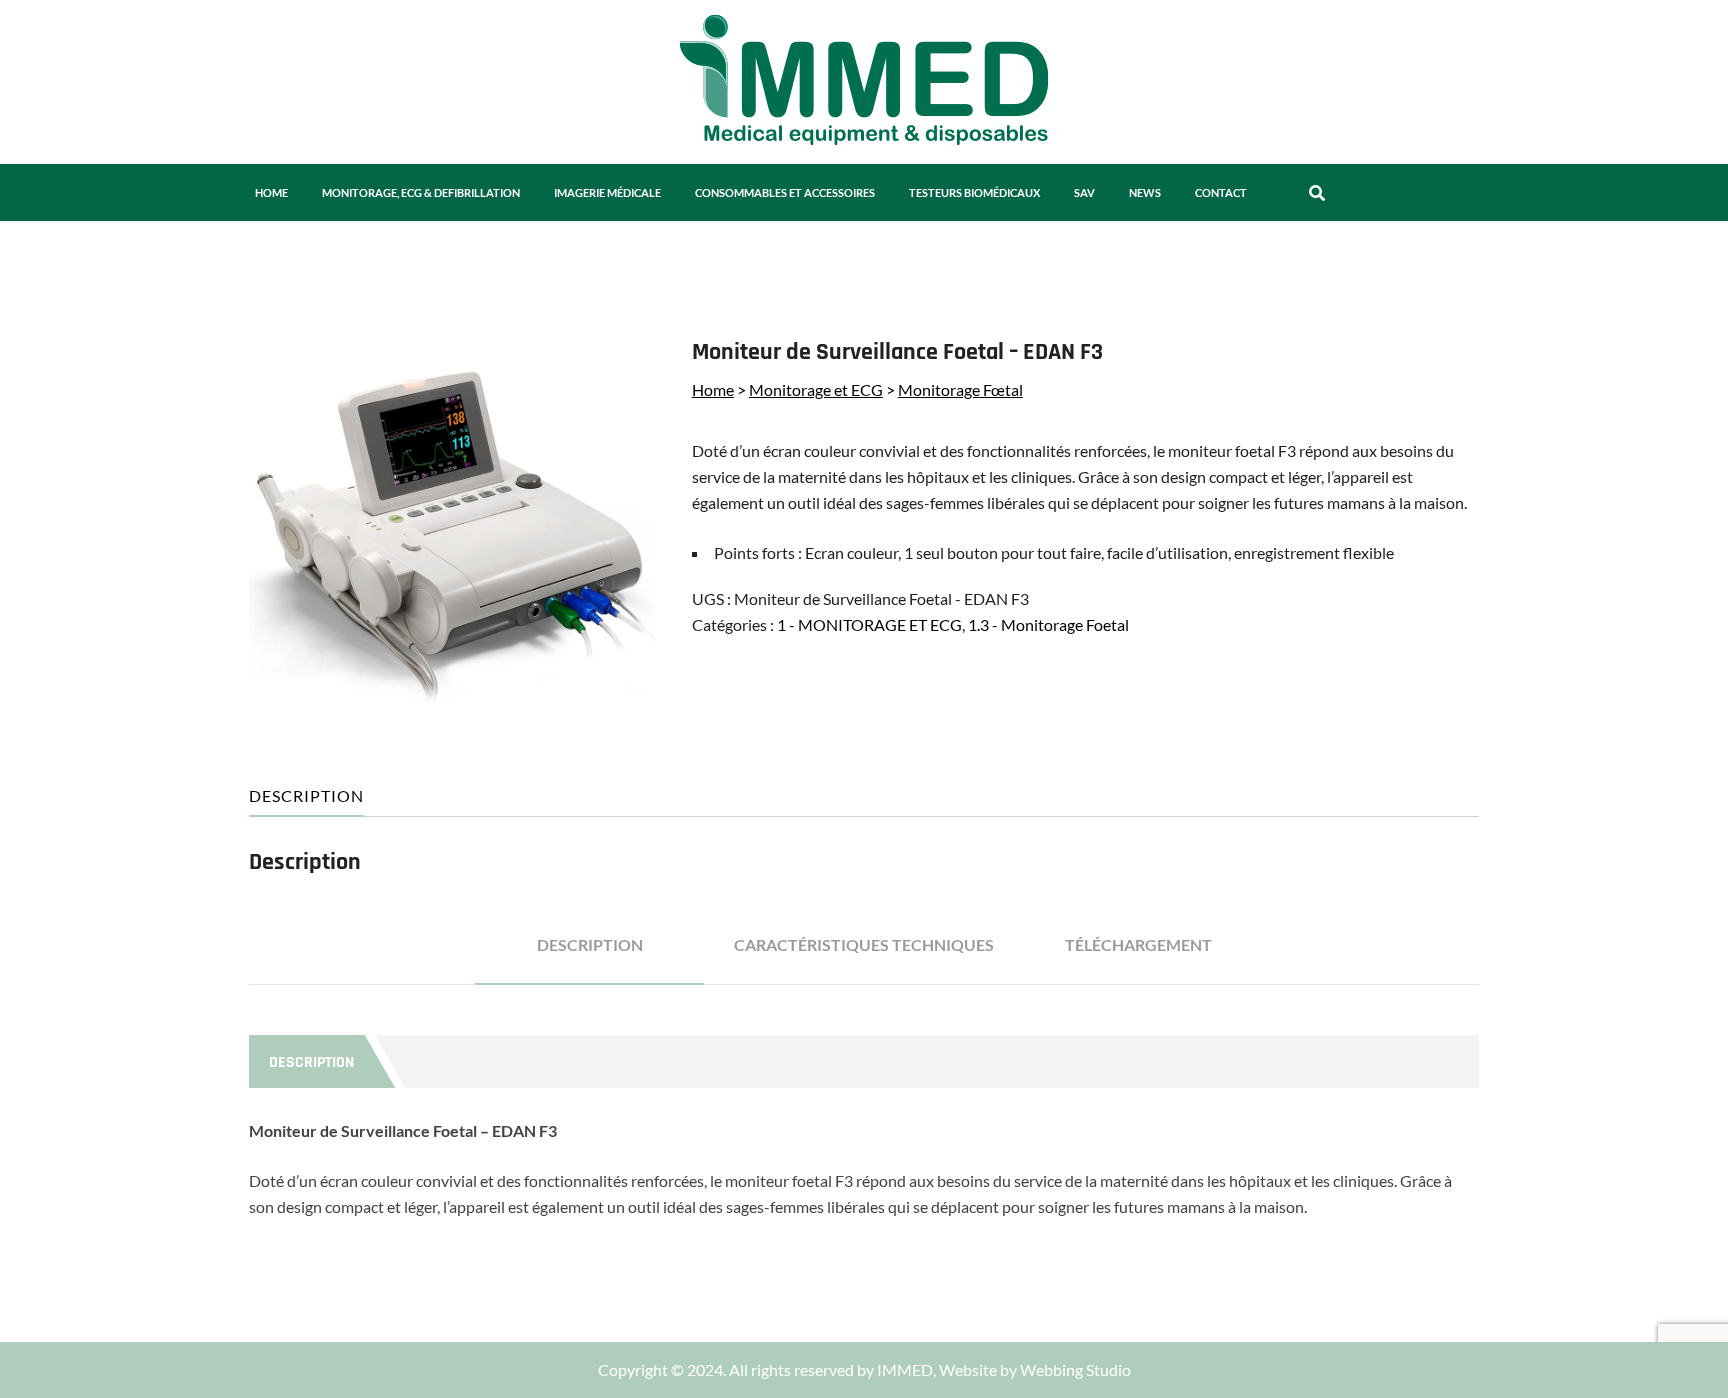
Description (590, 944)
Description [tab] (306, 795)
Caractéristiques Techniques (864, 944)
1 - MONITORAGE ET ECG (869, 624)
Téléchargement (1138, 944)
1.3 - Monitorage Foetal (1048, 624)
